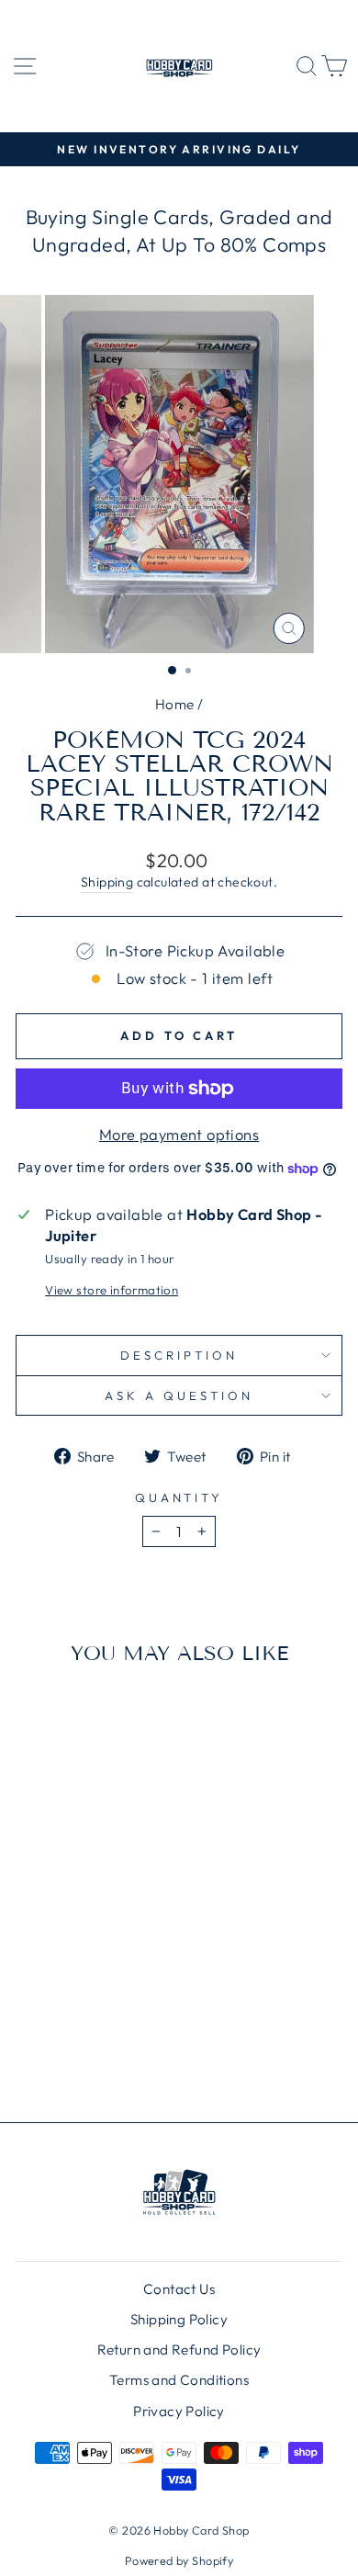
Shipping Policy (179, 2319)
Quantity (179, 1497)
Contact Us (179, 2289)
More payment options (179, 1134)
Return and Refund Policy (179, 2350)
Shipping (107, 882)
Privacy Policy (179, 2411)
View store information (112, 1290)
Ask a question (179, 1395)
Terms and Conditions (179, 2380)
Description (179, 1355)
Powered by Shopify (179, 2560)
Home (175, 704)
